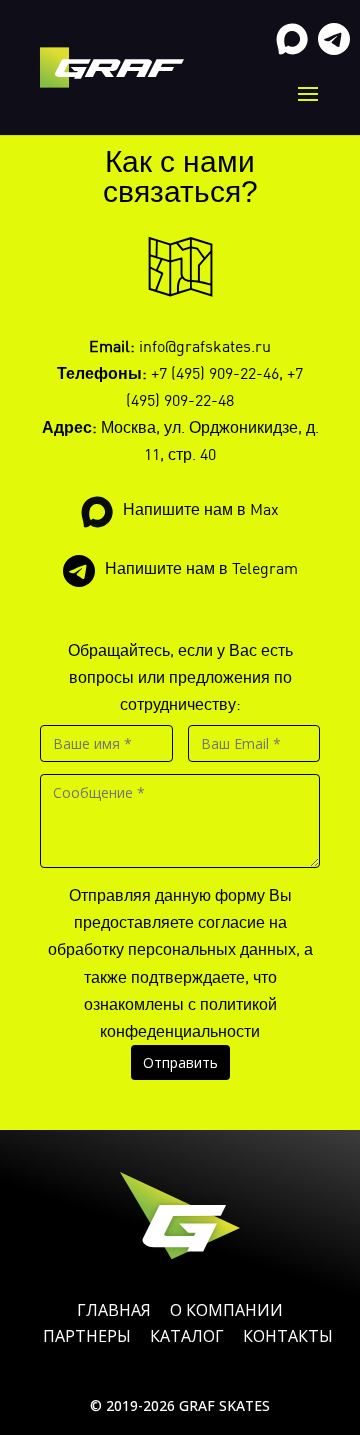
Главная (114, 1310)
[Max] (292, 39)
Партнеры (87, 1336)
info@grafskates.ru (205, 346)
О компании (226, 1310)
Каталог (187, 1336)
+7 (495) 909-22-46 (215, 373)
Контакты (288, 1336)
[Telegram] (334, 39)
